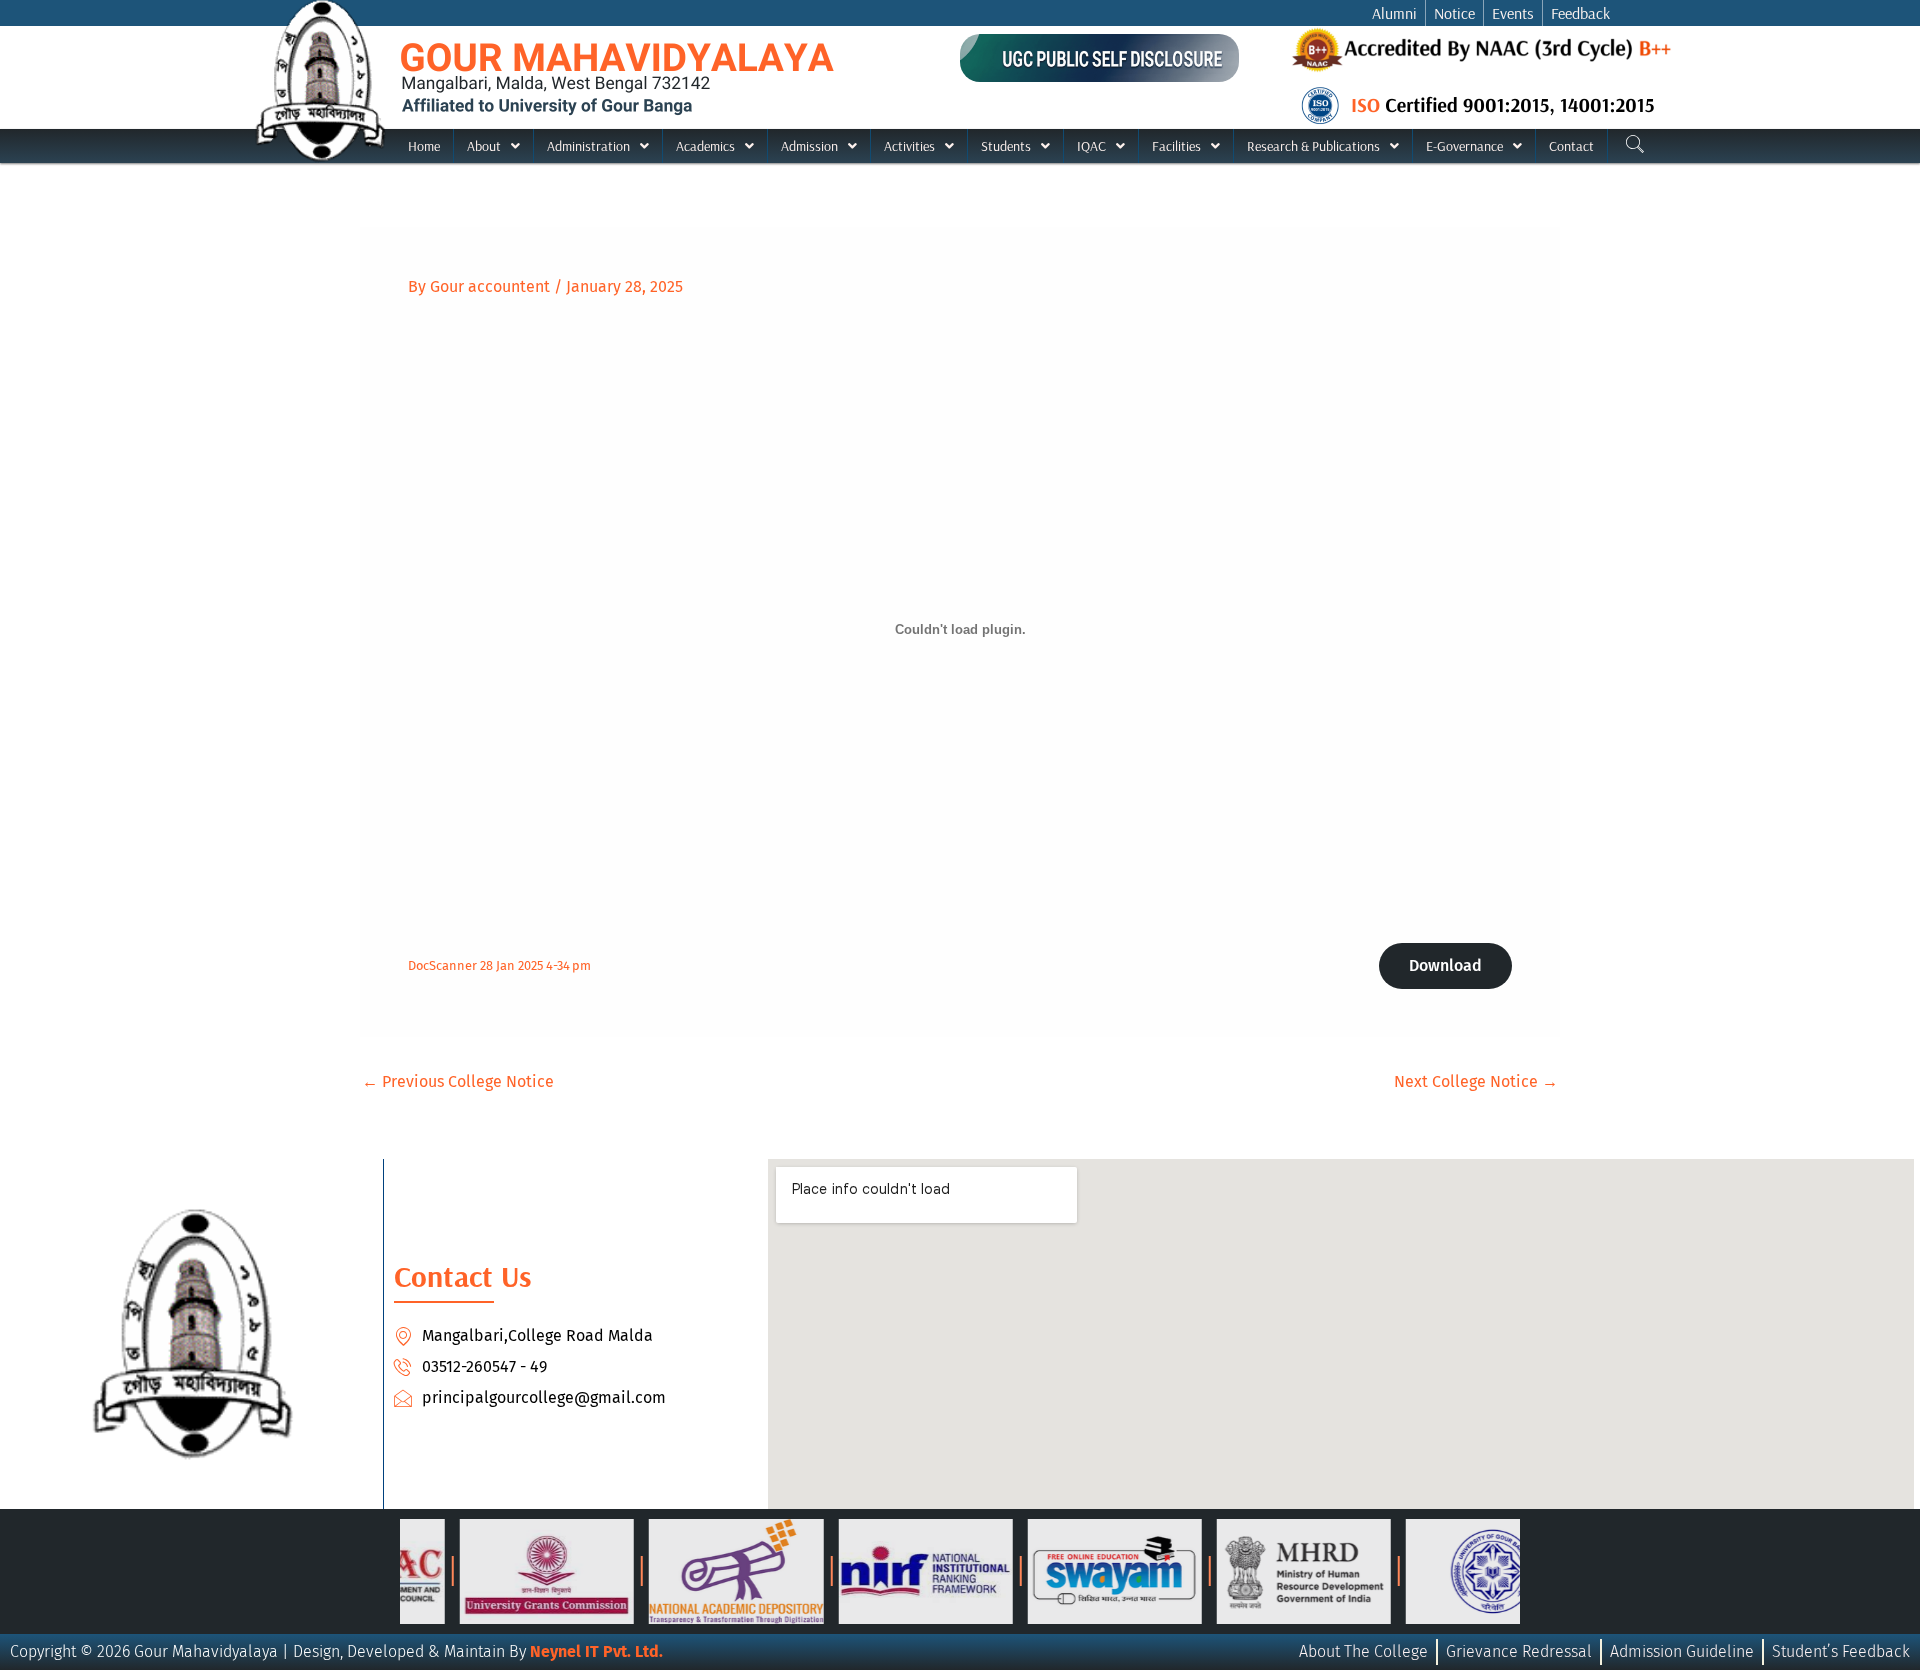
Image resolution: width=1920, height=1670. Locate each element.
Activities (909, 146)
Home (424, 146)
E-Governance (1464, 146)
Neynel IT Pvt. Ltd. (596, 1651)
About (484, 146)
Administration (588, 146)
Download (1445, 965)
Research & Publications (1313, 146)
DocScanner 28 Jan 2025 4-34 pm (499, 965)
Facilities (1176, 146)
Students (1006, 146)
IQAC (1091, 146)
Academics (705, 146)
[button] (493, 146)
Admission (809, 146)
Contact (1571, 146)
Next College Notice (1476, 1082)
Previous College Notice (458, 1082)
